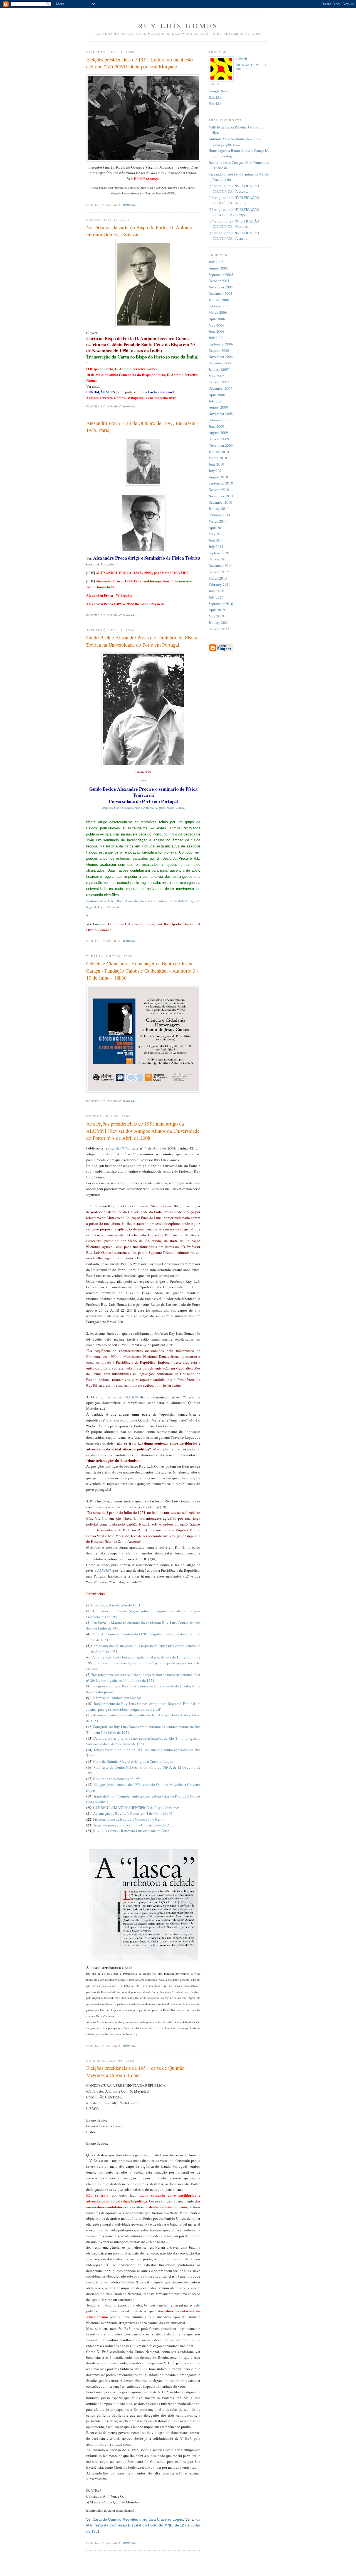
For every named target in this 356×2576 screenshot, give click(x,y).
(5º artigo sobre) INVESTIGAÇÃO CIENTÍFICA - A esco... (234, 189)
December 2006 (220, 363)
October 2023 (219, 629)
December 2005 (220, 293)
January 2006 (219, 300)
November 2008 (221, 414)
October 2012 (219, 572)
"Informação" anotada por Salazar (116, 1698)
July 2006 (216, 338)
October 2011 (219, 559)
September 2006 (221, 344)
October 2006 (219, 350)
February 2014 (220, 584)
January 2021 (219, 622)
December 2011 (220, 565)
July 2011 (216, 547)
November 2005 (221, 287)
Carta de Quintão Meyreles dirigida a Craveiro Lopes (133, 1761)
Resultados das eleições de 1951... (119, 1779)
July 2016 (216, 597)
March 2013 (218, 578)
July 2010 (216, 471)
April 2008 (217, 395)
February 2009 (220, 420)
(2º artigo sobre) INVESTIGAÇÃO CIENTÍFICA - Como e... (234, 224)
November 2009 (221, 445)
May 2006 (216, 325)
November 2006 (221, 357)
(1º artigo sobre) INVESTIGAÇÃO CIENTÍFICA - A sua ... (234, 236)
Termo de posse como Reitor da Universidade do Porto (134, 1825)
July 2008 (216, 401)
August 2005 (218, 268)
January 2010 (219, 452)
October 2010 (219, 490)
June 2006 (216, 331)
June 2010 (216, 464)
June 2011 (216, 540)
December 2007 (220, 388)
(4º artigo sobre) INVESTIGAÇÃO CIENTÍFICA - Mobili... (234, 200)
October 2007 (219, 382)
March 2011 (218, 521)
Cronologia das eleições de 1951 (116, 1605)
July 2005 (216, 262)
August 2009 (218, 432)
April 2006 (217, 319)
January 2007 (219, 369)
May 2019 (216, 616)
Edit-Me (215, 97)
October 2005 (219, 281)
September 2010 (221, 483)
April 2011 (217, 528)
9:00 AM (129, 406)
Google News (219, 91)
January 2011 (219, 508)
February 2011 (220, 515)
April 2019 (217, 610)
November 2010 (221, 496)
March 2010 (218, 458)
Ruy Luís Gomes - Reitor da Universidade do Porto (131, 1831)
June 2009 (216, 426)
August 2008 (218, 407)
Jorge (242, 59)
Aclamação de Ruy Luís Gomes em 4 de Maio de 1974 (134, 1813)
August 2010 (218, 477)
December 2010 (220, 502)
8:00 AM (129, 205)
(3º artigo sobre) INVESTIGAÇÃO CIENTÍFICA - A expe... (234, 212)
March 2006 (218, 312)
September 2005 (221, 275)
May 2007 (216, 376)
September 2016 (221, 604)
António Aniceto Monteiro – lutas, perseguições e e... (235, 142)
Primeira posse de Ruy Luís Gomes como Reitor (129, 1819)
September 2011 (221, 553)
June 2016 (216, 591)
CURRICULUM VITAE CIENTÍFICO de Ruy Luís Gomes (136, 1808)
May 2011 (216, 534)
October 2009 (219, 439)
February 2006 (220, 306)
